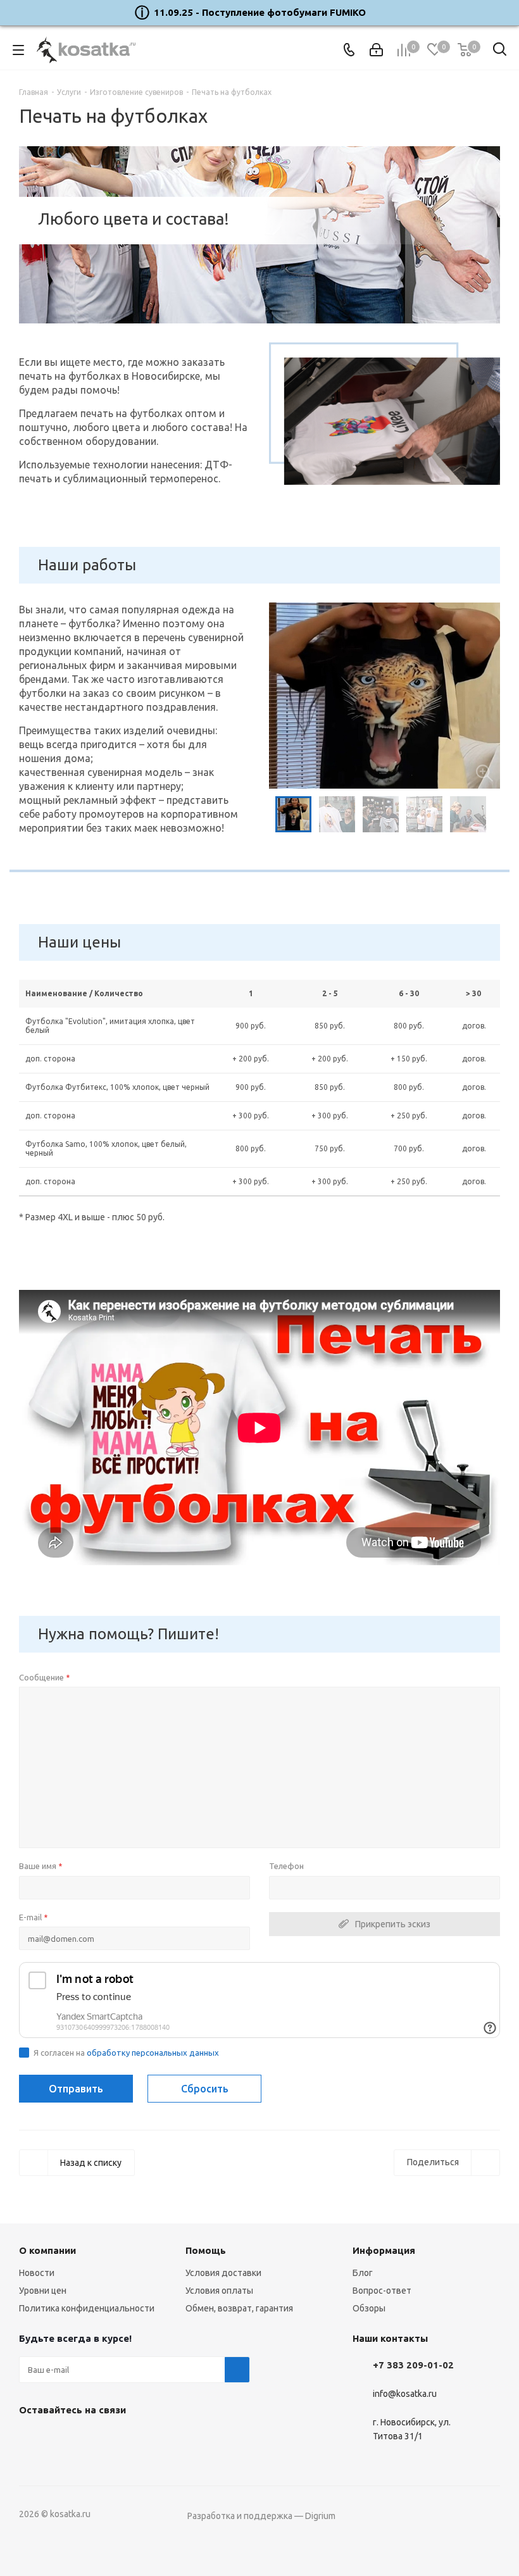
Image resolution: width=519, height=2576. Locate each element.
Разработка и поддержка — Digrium (261, 2516)
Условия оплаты (219, 2291)
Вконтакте (32, 2439)
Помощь (206, 2250)
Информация (384, 2250)
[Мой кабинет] (376, 50)
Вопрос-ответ (382, 2291)
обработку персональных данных (153, 2053)
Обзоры (369, 2308)
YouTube (63, 2439)
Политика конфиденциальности (87, 2308)
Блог (363, 2273)
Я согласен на (126, 2053)
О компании (47, 2250)
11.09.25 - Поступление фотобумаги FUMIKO (260, 12)
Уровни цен (43, 2291)
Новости (37, 2273)
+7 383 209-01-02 (413, 2365)
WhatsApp (95, 2439)
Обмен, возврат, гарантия (239, 2308)
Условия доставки (223, 2273)
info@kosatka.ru (405, 2394)
